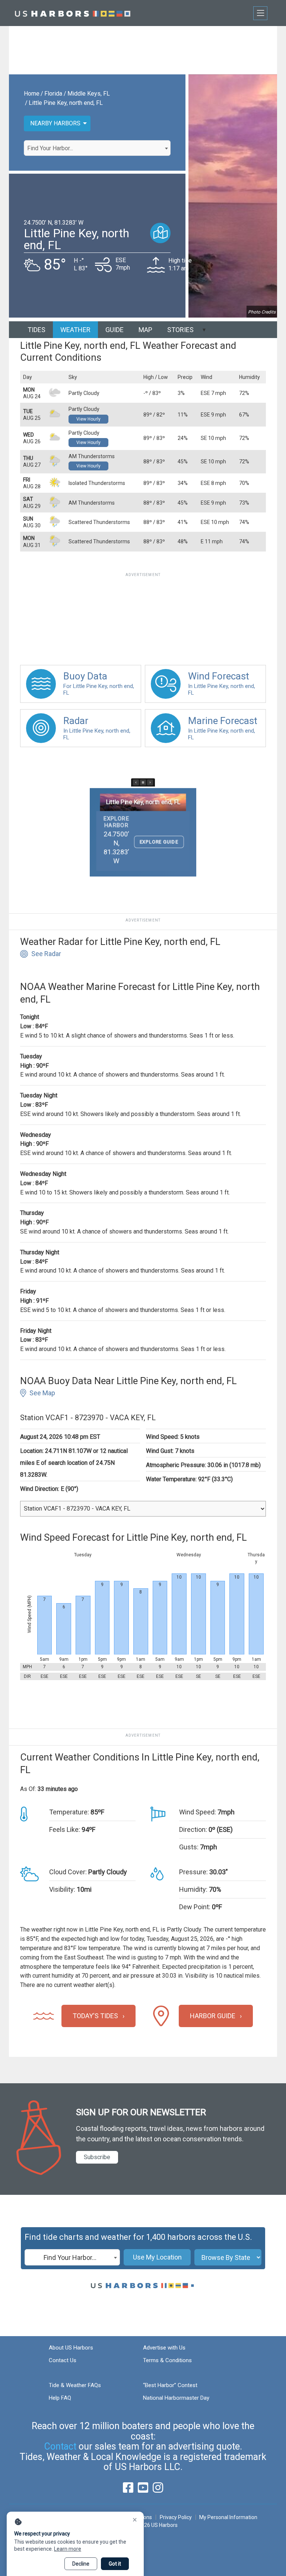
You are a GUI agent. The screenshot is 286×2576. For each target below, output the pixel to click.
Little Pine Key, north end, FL (66, 103)
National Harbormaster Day (176, 2398)
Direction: (193, 1829)
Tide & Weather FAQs (75, 2385)
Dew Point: (195, 1907)
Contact (60, 2446)
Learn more (68, 2549)
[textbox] (97, 148)
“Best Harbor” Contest (170, 2385)
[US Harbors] (73, 13)
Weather (75, 330)
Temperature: (69, 1812)
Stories (180, 330)
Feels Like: (65, 1829)
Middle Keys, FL (89, 94)
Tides (36, 330)
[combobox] (97, 148)
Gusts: (189, 1847)
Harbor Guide (213, 2016)
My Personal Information (228, 2517)
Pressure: (193, 1872)
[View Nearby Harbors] (160, 233)
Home (32, 94)
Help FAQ (60, 2398)
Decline (81, 2564)
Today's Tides (95, 2016)
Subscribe (97, 2157)
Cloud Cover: (68, 1872)
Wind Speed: (198, 1812)
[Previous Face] (136, 782)
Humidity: (193, 1889)
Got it (115, 2564)
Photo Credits (262, 312)
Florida (53, 94)
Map (145, 330)
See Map (42, 1393)
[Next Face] (150, 782)
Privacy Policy (176, 2517)
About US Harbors (71, 2348)
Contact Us (63, 2360)
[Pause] (143, 782)
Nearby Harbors (55, 123)
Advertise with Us (164, 2348)
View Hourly (88, 419)
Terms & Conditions (167, 2360)
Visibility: (62, 1889)
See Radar (46, 954)
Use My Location (157, 2257)
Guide (115, 330)
